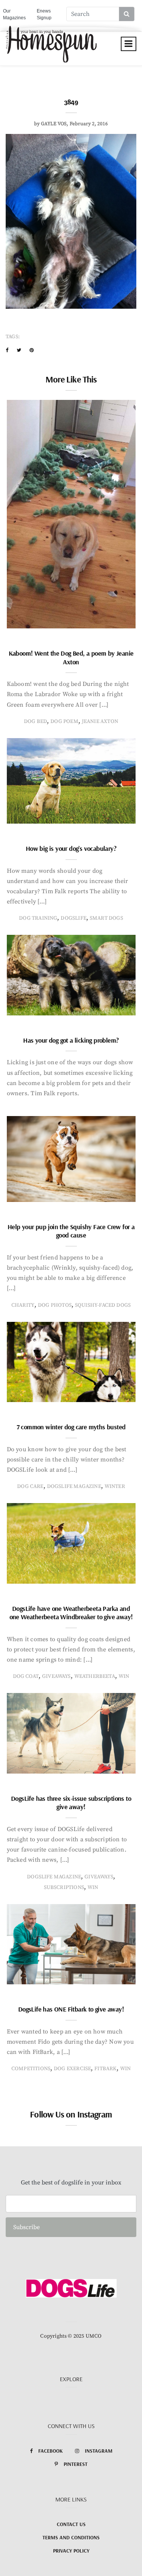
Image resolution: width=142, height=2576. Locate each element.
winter (115, 1486)
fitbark (105, 2069)
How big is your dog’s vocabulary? (71, 848)
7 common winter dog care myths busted (71, 1427)
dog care (30, 1486)
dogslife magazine (74, 1486)
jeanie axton (100, 721)
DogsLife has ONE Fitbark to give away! (71, 2009)
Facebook (51, 2451)
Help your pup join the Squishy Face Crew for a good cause (71, 1231)
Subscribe (27, 2227)
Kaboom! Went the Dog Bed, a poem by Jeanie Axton (71, 658)
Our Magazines (14, 14)
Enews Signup (44, 14)
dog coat (26, 1676)
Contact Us (71, 2524)
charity (23, 1305)
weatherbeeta (95, 1676)
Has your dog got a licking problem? (71, 1040)
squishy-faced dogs (103, 1305)
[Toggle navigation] (129, 44)
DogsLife (73, 918)
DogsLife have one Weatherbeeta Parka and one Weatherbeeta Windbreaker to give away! (71, 1613)
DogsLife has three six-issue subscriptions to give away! (71, 1803)
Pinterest (76, 2464)
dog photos (55, 1305)
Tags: (13, 337)
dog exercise (72, 2069)
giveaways (56, 1676)
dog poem (64, 721)
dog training (38, 918)
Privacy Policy (71, 2551)
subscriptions (64, 1887)
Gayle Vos (54, 124)
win (124, 1676)
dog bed (35, 721)
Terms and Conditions (71, 2537)
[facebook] (7, 350)
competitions (31, 2069)
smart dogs (106, 918)
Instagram (99, 2451)
